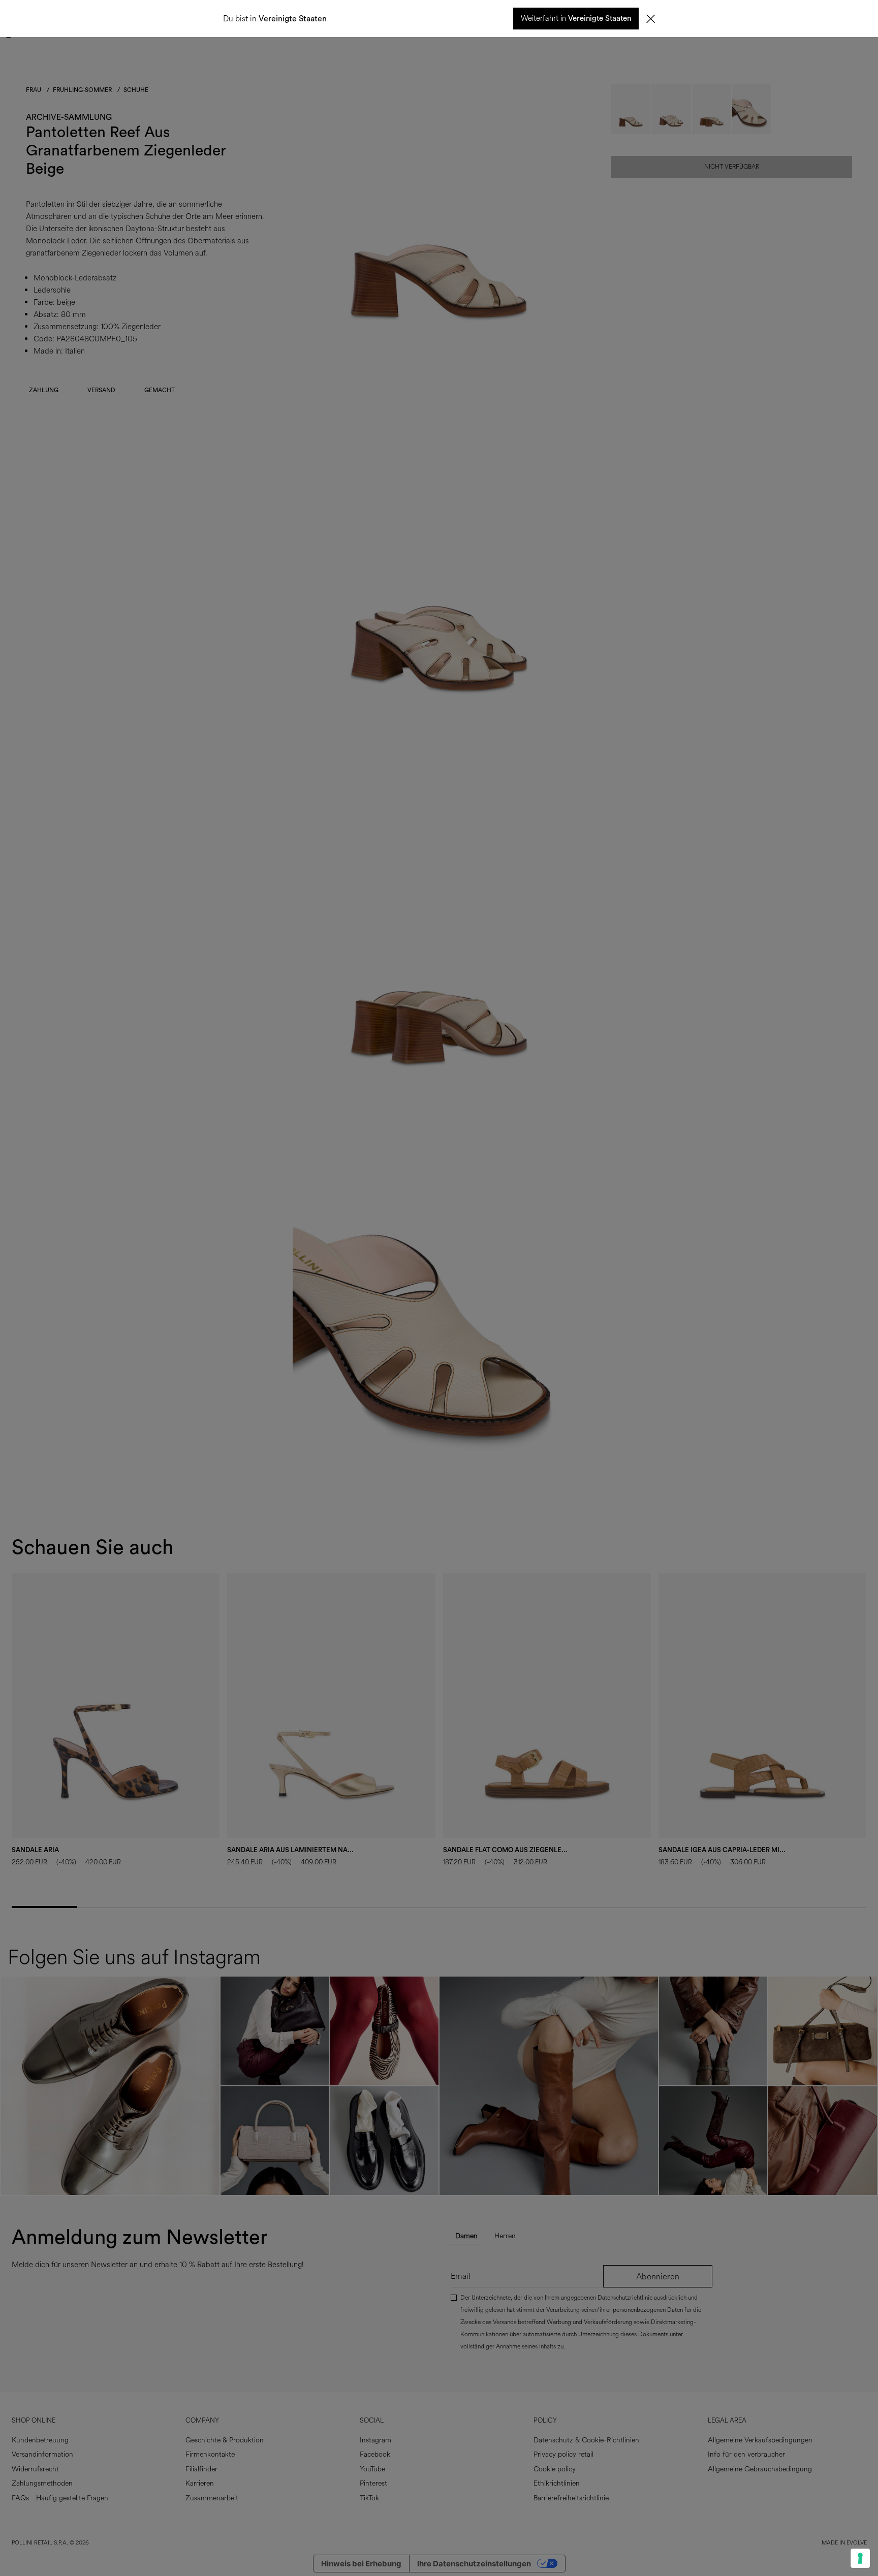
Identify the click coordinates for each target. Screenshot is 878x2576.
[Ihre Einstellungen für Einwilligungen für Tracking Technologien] (860, 2558)
